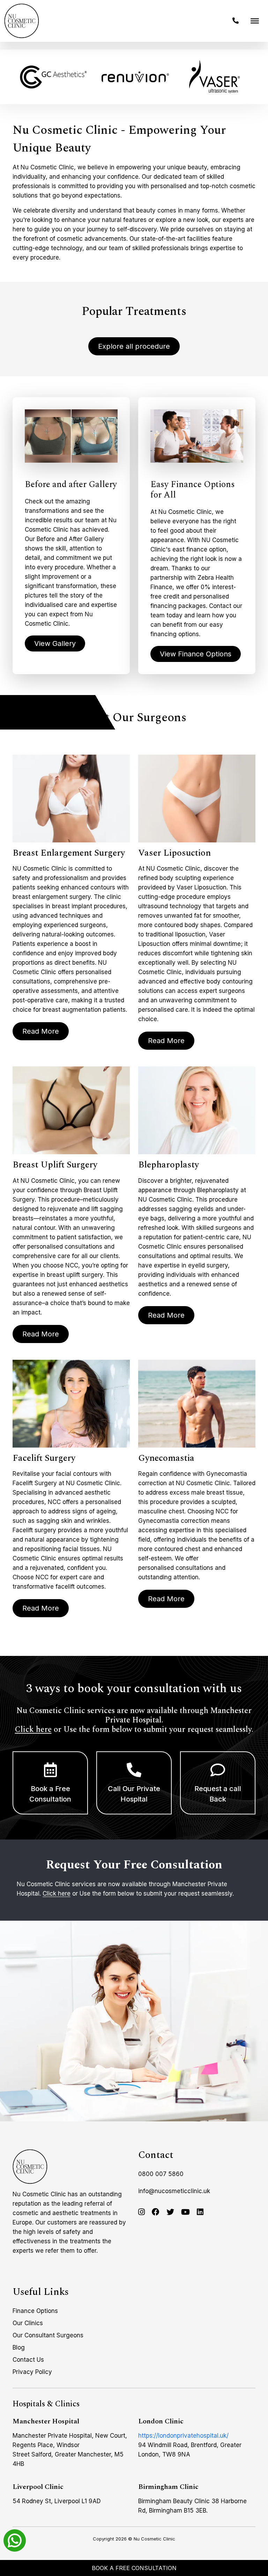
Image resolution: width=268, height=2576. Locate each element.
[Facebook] (156, 2212)
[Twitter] (170, 2212)
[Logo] (22, 21)
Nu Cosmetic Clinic (154, 2539)
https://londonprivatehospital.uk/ (183, 2436)
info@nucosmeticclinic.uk (174, 2191)
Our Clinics (28, 2323)
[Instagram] (142, 2212)
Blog (19, 2347)
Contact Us (28, 2360)
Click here (33, 1730)
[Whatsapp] (15, 2540)
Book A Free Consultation (134, 2568)
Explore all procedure (134, 346)
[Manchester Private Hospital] (30, 2167)
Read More (41, 1032)
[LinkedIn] (200, 2212)
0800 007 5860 (161, 2174)
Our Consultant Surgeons (48, 2335)
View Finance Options (196, 654)
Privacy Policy (32, 2372)
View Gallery (55, 643)
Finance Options (35, 2311)
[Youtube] (185, 2212)
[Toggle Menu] (255, 21)
